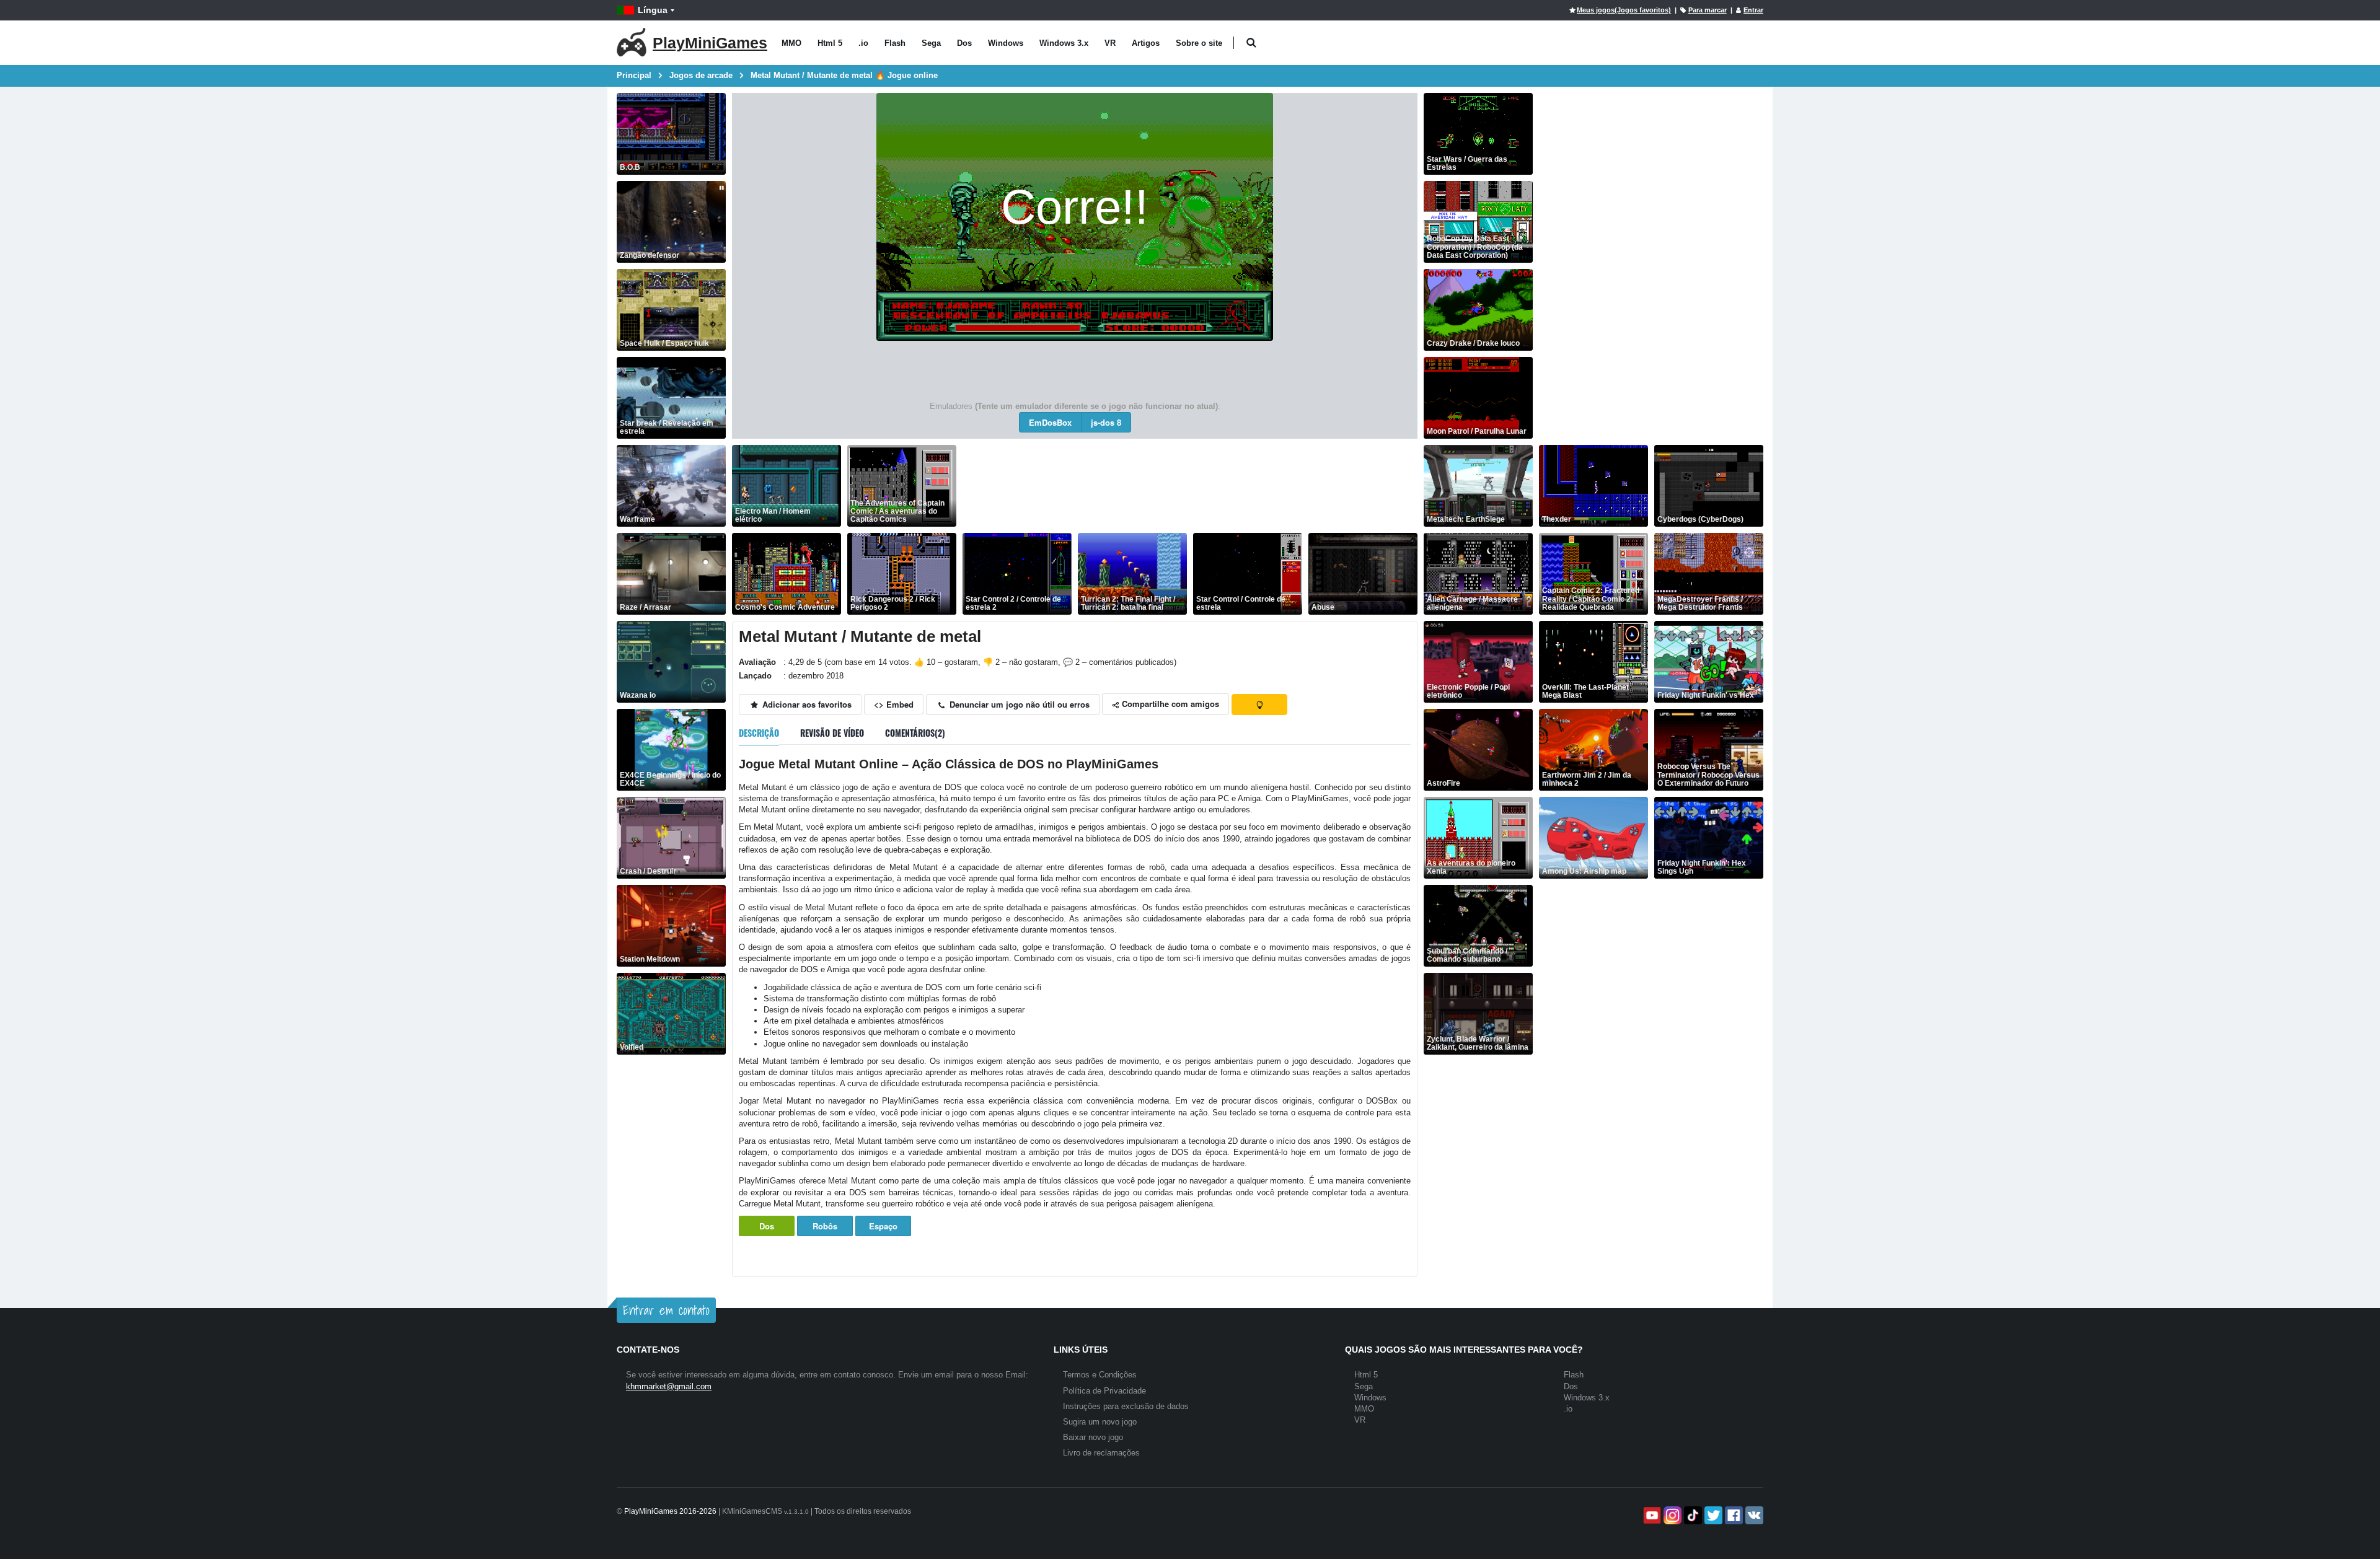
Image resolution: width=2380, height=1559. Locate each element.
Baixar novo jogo (1093, 1437)
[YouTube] (1651, 1515)
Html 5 (830, 43)
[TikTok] (1692, 1515)
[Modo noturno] (1259, 705)
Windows (1006, 43)
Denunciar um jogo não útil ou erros (1018, 704)
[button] (1251, 43)
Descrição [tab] (759, 733)
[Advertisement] (1188, 486)
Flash (895, 43)
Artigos (1146, 43)
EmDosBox (1050, 422)
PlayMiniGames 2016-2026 (670, 1511)
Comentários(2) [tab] (915, 733)
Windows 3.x (1064, 43)
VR (1110, 43)
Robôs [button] (825, 1226)
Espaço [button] (883, 1226)
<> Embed (894, 704)
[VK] (1753, 1515)
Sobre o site (1199, 43)
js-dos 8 (1106, 422)
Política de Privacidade (1104, 1391)
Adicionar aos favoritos (806, 704)
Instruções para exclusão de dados (1126, 1406)
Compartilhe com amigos (1169, 704)
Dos (964, 43)
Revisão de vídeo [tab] (832, 733)
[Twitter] (1712, 1515)
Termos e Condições (1100, 1375)
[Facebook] (1733, 1515)
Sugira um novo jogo (1100, 1422)
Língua (653, 10)
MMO (791, 43)
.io (863, 43)
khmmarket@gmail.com (669, 1386)
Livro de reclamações (1101, 1453)
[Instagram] (1671, 1515)
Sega (931, 43)
